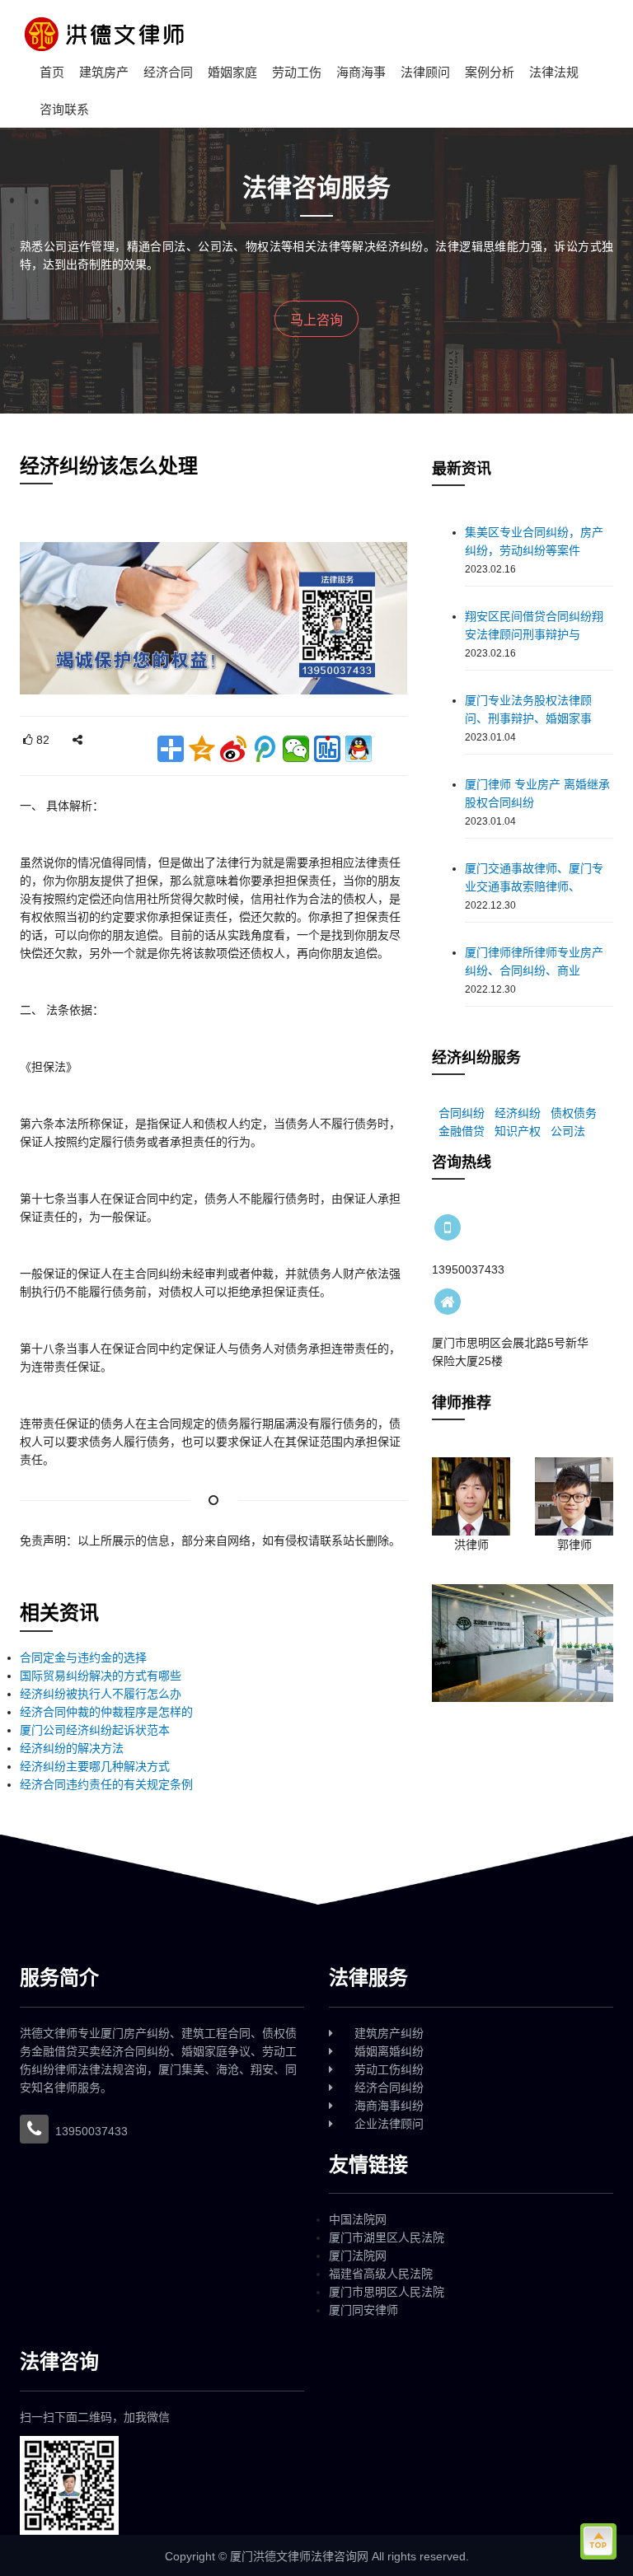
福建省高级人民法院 (381, 2274)
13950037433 (91, 2131)
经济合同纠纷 (389, 2087)
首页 (52, 72)
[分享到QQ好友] (359, 749)
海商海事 (361, 72)
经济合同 (168, 72)
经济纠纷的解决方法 (72, 1748)
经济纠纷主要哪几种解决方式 (95, 1766)
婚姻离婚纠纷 (389, 2051)
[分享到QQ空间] (202, 749)
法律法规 (554, 72)
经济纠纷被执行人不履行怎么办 (101, 1694)
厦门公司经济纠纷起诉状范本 (95, 1730)
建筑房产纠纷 (389, 2033)
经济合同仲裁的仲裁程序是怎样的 (106, 1712)
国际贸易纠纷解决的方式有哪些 (101, 1676)
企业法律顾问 (389, 2124)
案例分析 (490, 72)
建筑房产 (104, 72)
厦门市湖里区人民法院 (387, 2237)
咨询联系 (64, 109)
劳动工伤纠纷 (389, 2069)
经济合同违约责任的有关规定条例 (106, 1784)
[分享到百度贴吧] (327, 749)
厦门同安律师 (363, 2310)
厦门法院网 (358, 2256)
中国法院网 (358, 2219)
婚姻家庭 (232, 72)
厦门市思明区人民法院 (387, 2292)
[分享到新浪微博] (233, 749)
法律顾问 (425, 72)
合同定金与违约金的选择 (83, 1657)
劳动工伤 (297, 72)
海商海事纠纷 (389, 2106)
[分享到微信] (296, 749)
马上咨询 (316, 320)
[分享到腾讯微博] (265, 749)
